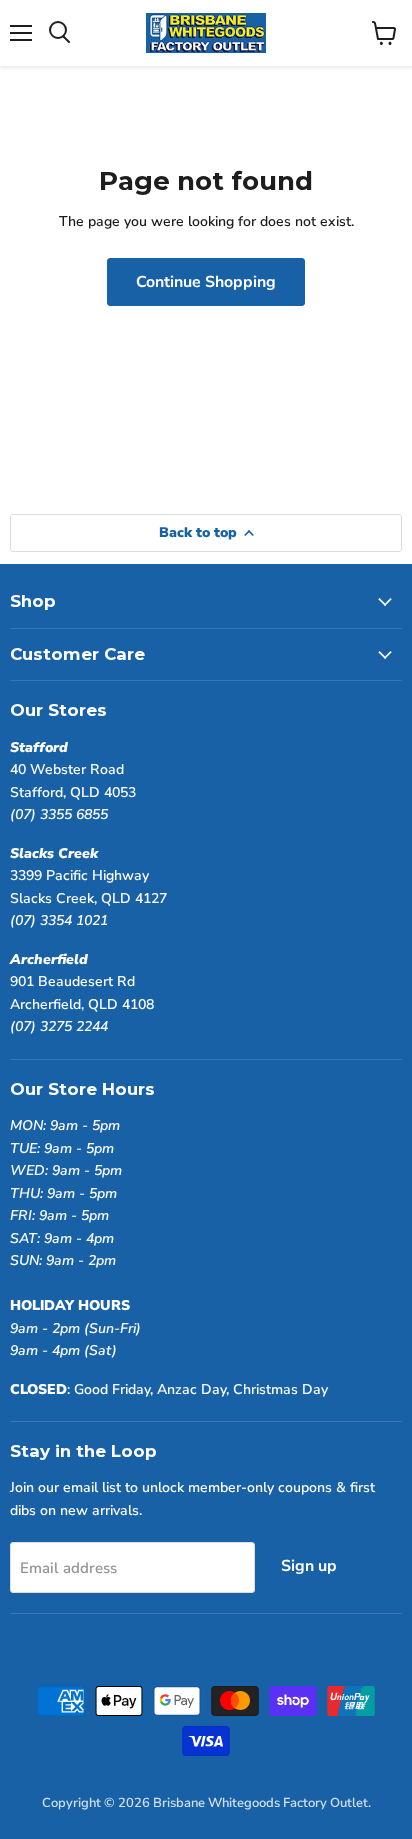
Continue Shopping (206, 282)
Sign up (309, 1566)
